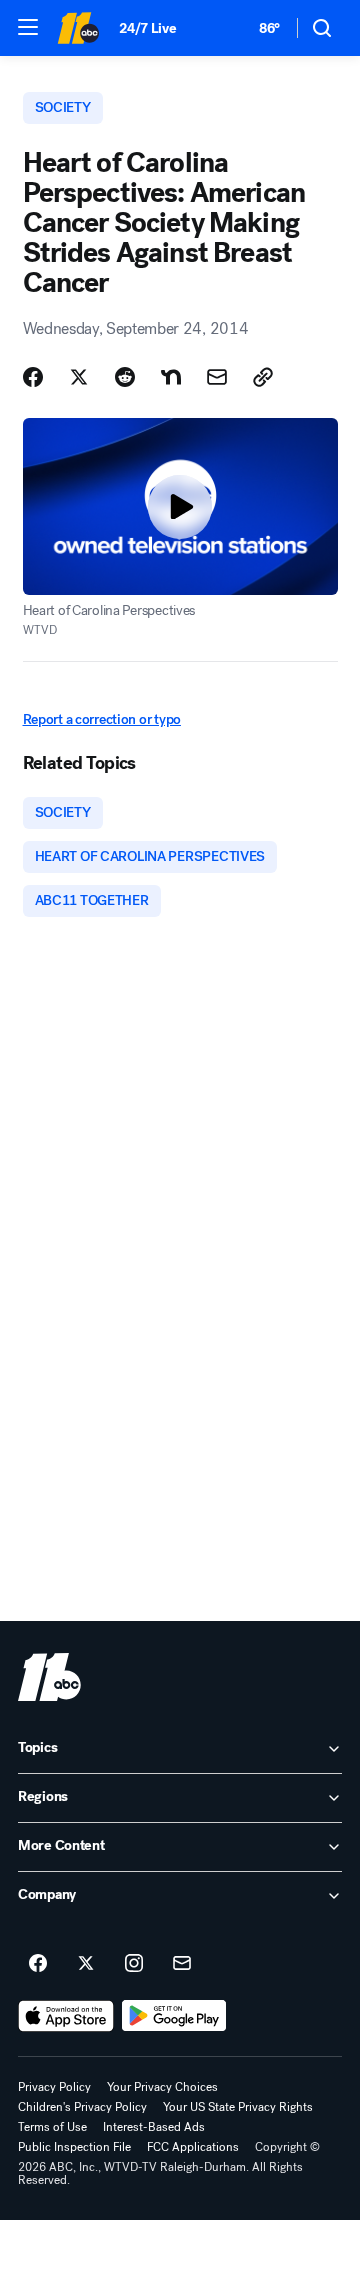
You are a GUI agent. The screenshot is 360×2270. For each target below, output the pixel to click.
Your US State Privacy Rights (238, 2107)
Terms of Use (52, 2127)
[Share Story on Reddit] (125, 377)
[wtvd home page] (49, 1677)
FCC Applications (193, 2147)
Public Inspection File (74, 2147)
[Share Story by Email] (217, 377)
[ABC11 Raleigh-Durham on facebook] (38, 1964)
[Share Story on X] (79, 377)
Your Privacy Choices (162, 2087)
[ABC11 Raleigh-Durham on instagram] (134, 1964)
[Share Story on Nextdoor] (171, 377)
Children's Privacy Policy (82, 2107)
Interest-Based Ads (154, 2127)
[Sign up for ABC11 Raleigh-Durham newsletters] (182, 1964)
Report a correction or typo (102, 719)
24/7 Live (147, 28)
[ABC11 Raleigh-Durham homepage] (78, 28)
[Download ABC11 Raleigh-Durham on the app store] (66, 2016)
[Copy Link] (263, 377)
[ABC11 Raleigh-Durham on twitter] (86, 1964)
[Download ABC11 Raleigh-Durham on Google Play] (174, 2016)
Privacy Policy (54, 2087)
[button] (28, 27)
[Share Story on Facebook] (33, 377)
